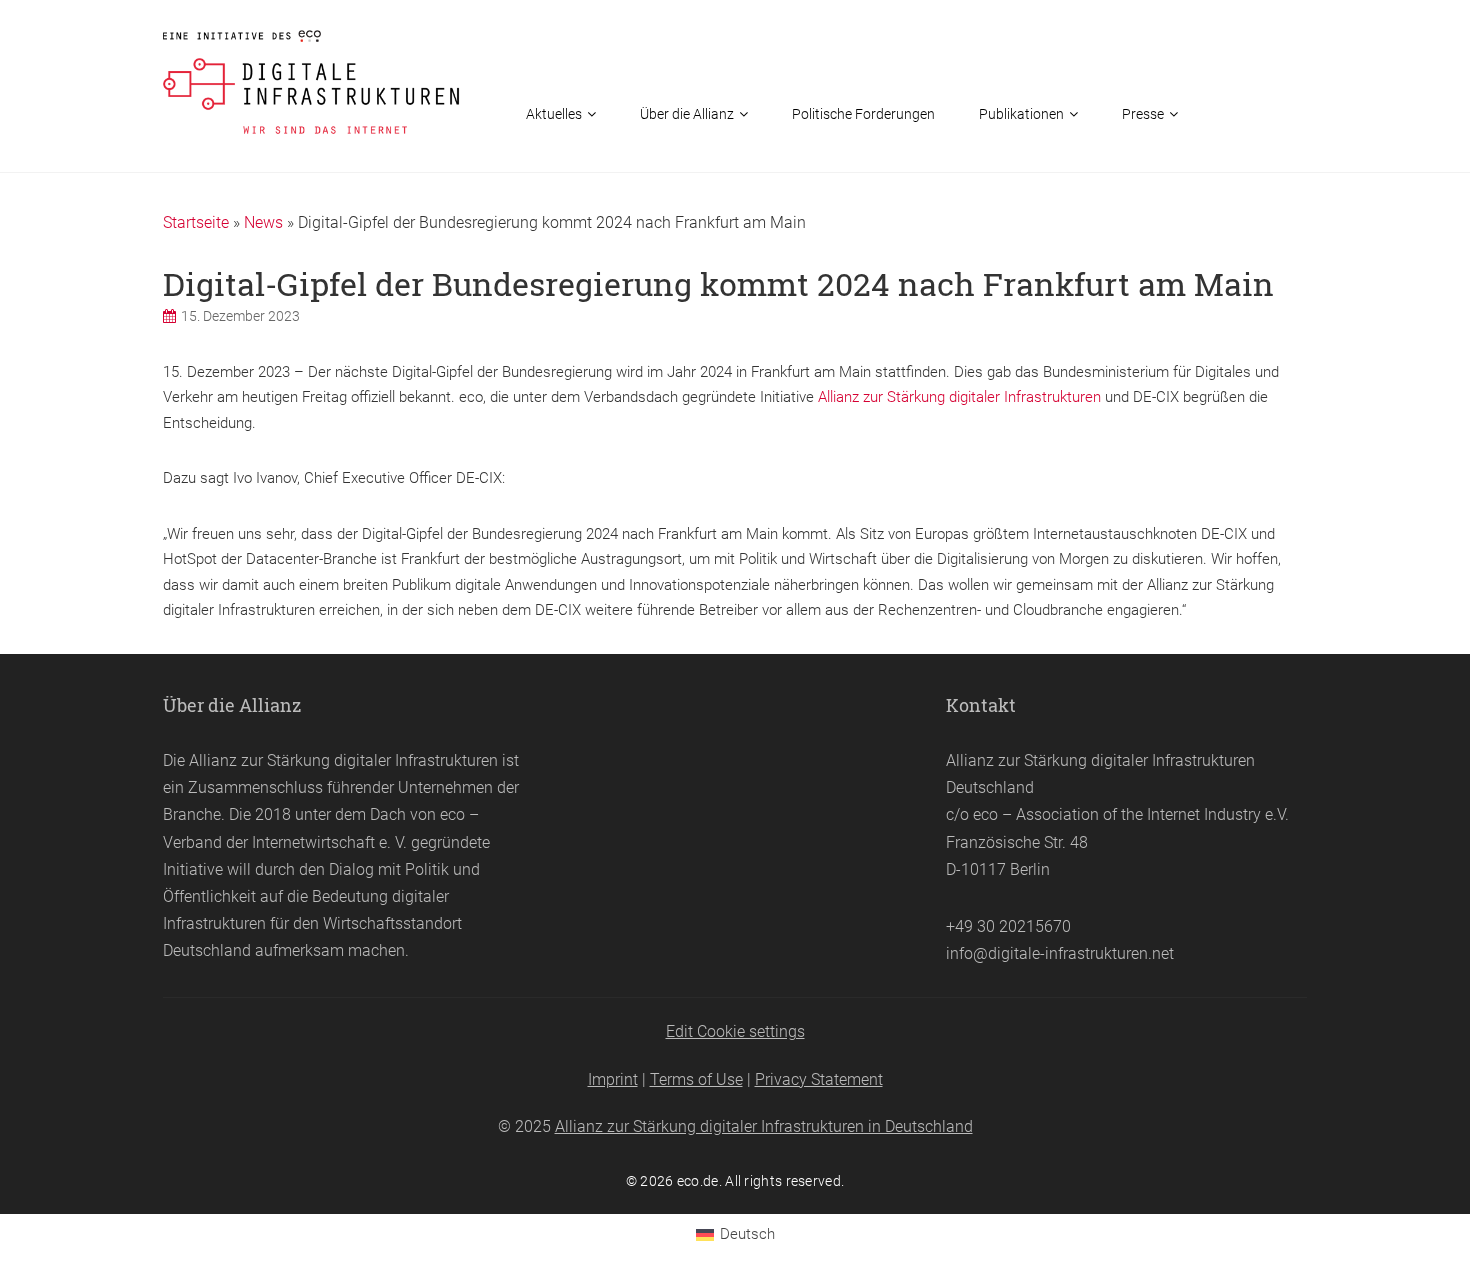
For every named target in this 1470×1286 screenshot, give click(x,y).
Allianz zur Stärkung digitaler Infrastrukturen (959, 397)
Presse (1143, 114)
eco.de (698, 1181)
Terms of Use (696, 1079)
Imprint (613, 1079)
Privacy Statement (819, 1079)
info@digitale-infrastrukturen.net (1060, 953)
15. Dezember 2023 (240, 316)
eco (452, 814)
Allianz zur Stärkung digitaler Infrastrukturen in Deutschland (764, 1126)
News (263, 222)
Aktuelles (554, 114)
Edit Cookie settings (735, 1031)
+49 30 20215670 (1008, 926)
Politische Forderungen (863, 114)
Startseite (196, 222)
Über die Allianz (687, 114)
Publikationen (1021, 114)
